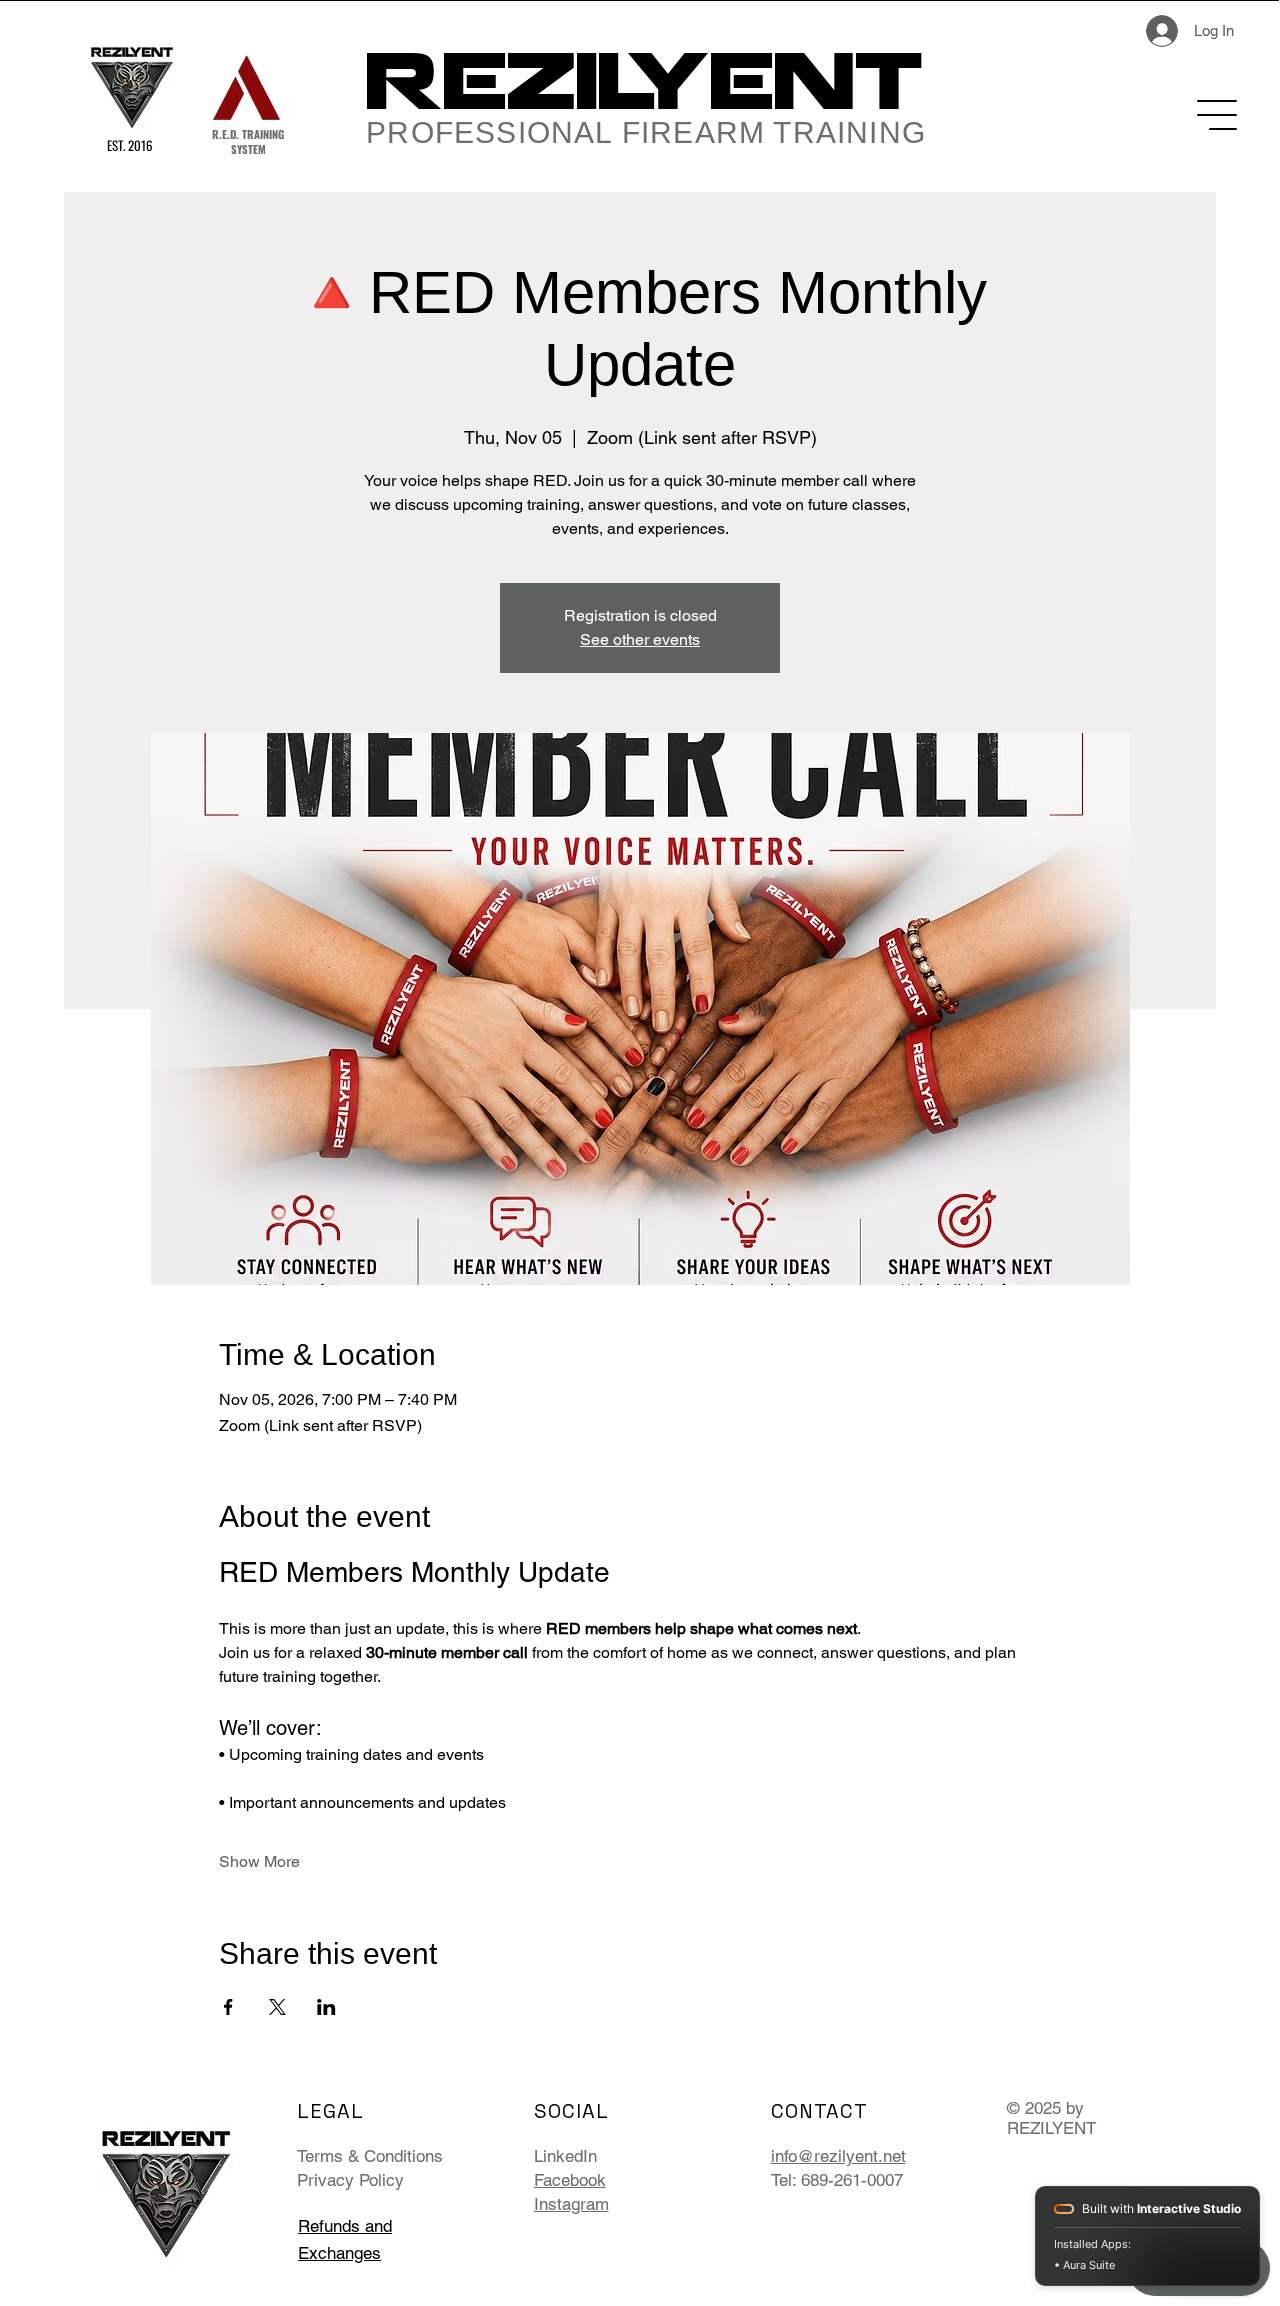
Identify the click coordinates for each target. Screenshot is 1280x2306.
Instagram (571, 2204)
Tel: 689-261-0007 (837, 2180)
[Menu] (1218, 115)
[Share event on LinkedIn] (326, 2007)
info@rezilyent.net (838, 2156)
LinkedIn (565, 2156)
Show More (259, 1861)
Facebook (570, 2180)
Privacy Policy (350, 2180)
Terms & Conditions (370, 2156)
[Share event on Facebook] (228, 2007)
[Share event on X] (277, 2007)
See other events (640, 639)
